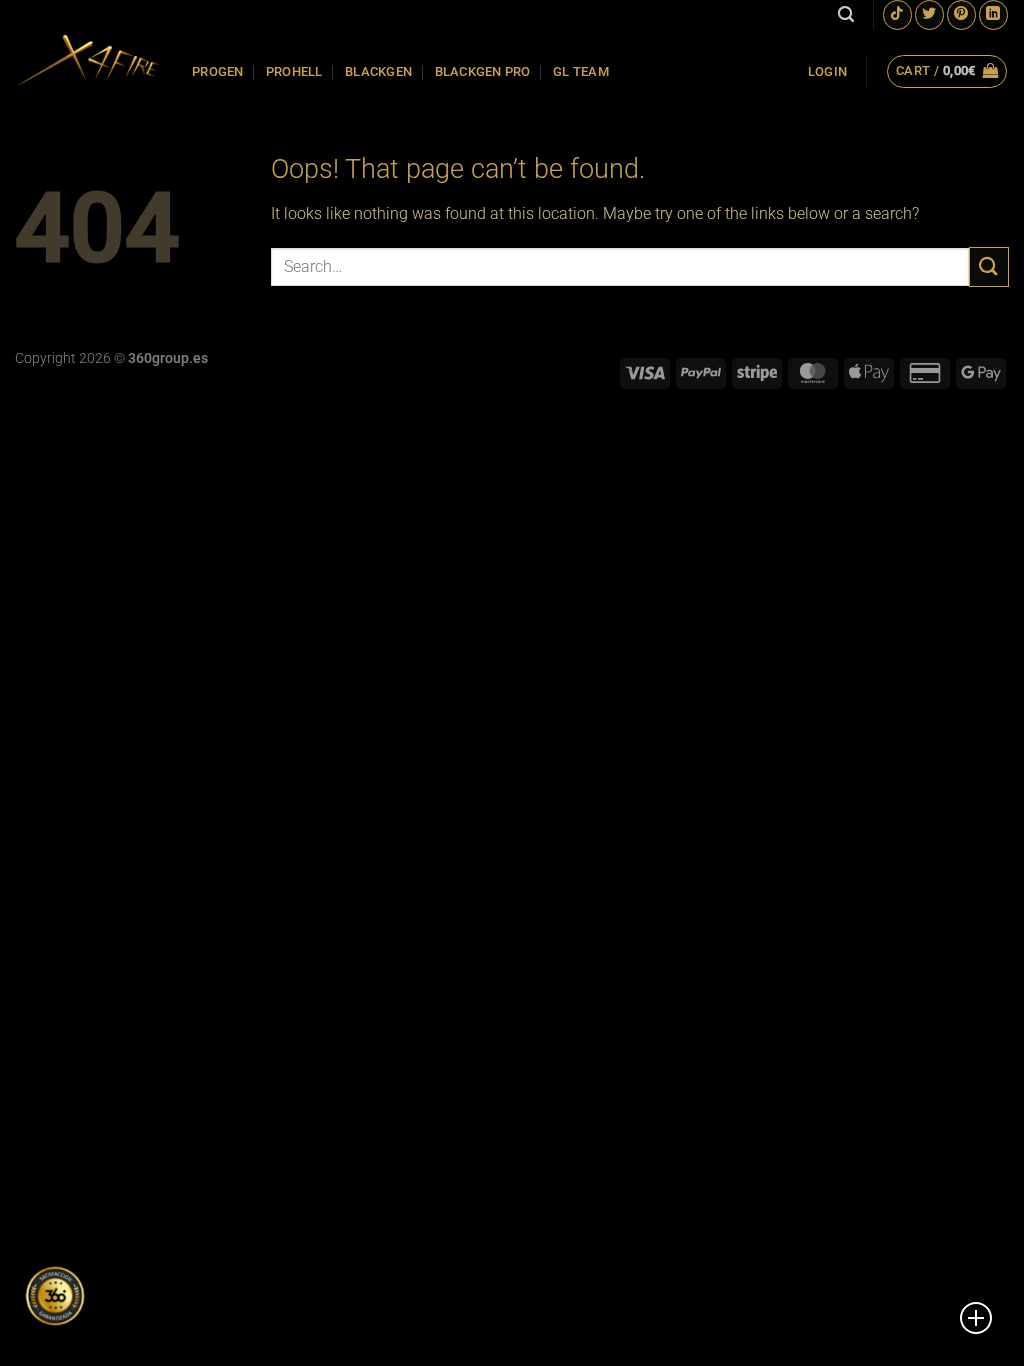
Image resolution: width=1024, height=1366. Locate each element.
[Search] (846, 14)
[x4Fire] (88, 60)
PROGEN (218, 71)
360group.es (168, 358)
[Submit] (989, 266)
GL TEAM (581, 71)
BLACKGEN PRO (483, 71)
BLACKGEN (378, 71)
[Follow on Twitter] (929, 14)
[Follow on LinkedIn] (993, 14)
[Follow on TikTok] (897, 14)
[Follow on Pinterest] (961, 14)
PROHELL (294, 71)
